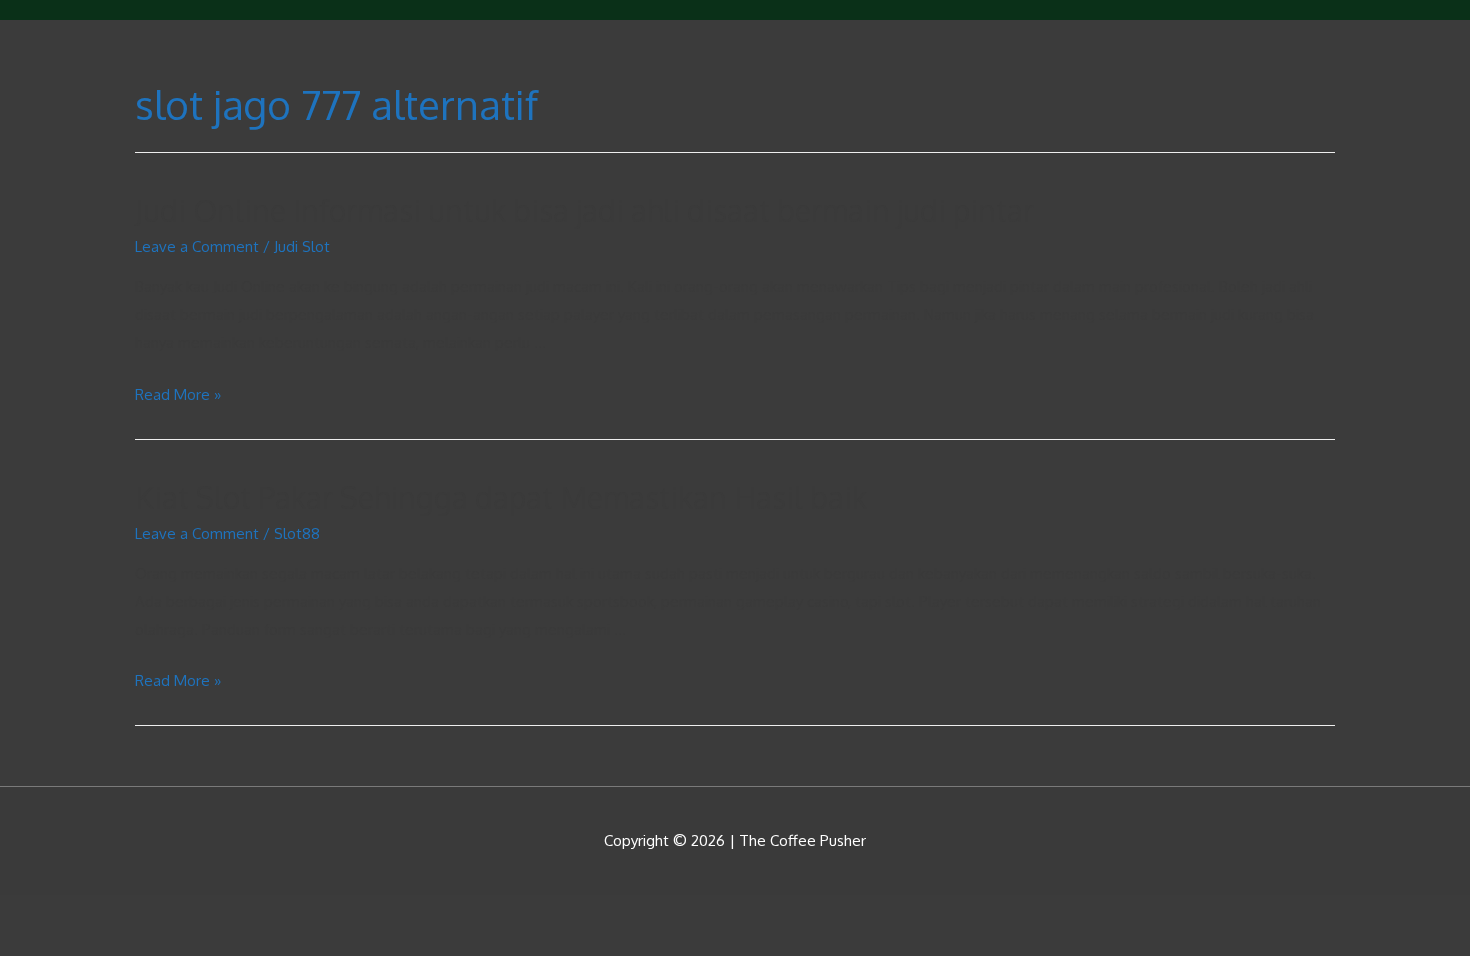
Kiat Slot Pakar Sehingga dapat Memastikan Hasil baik (501, 497)
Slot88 (297, 533)
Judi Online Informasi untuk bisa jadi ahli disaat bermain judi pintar (584, 210)
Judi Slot (302, 246)
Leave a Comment (197, 246)
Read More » (178, 394)
